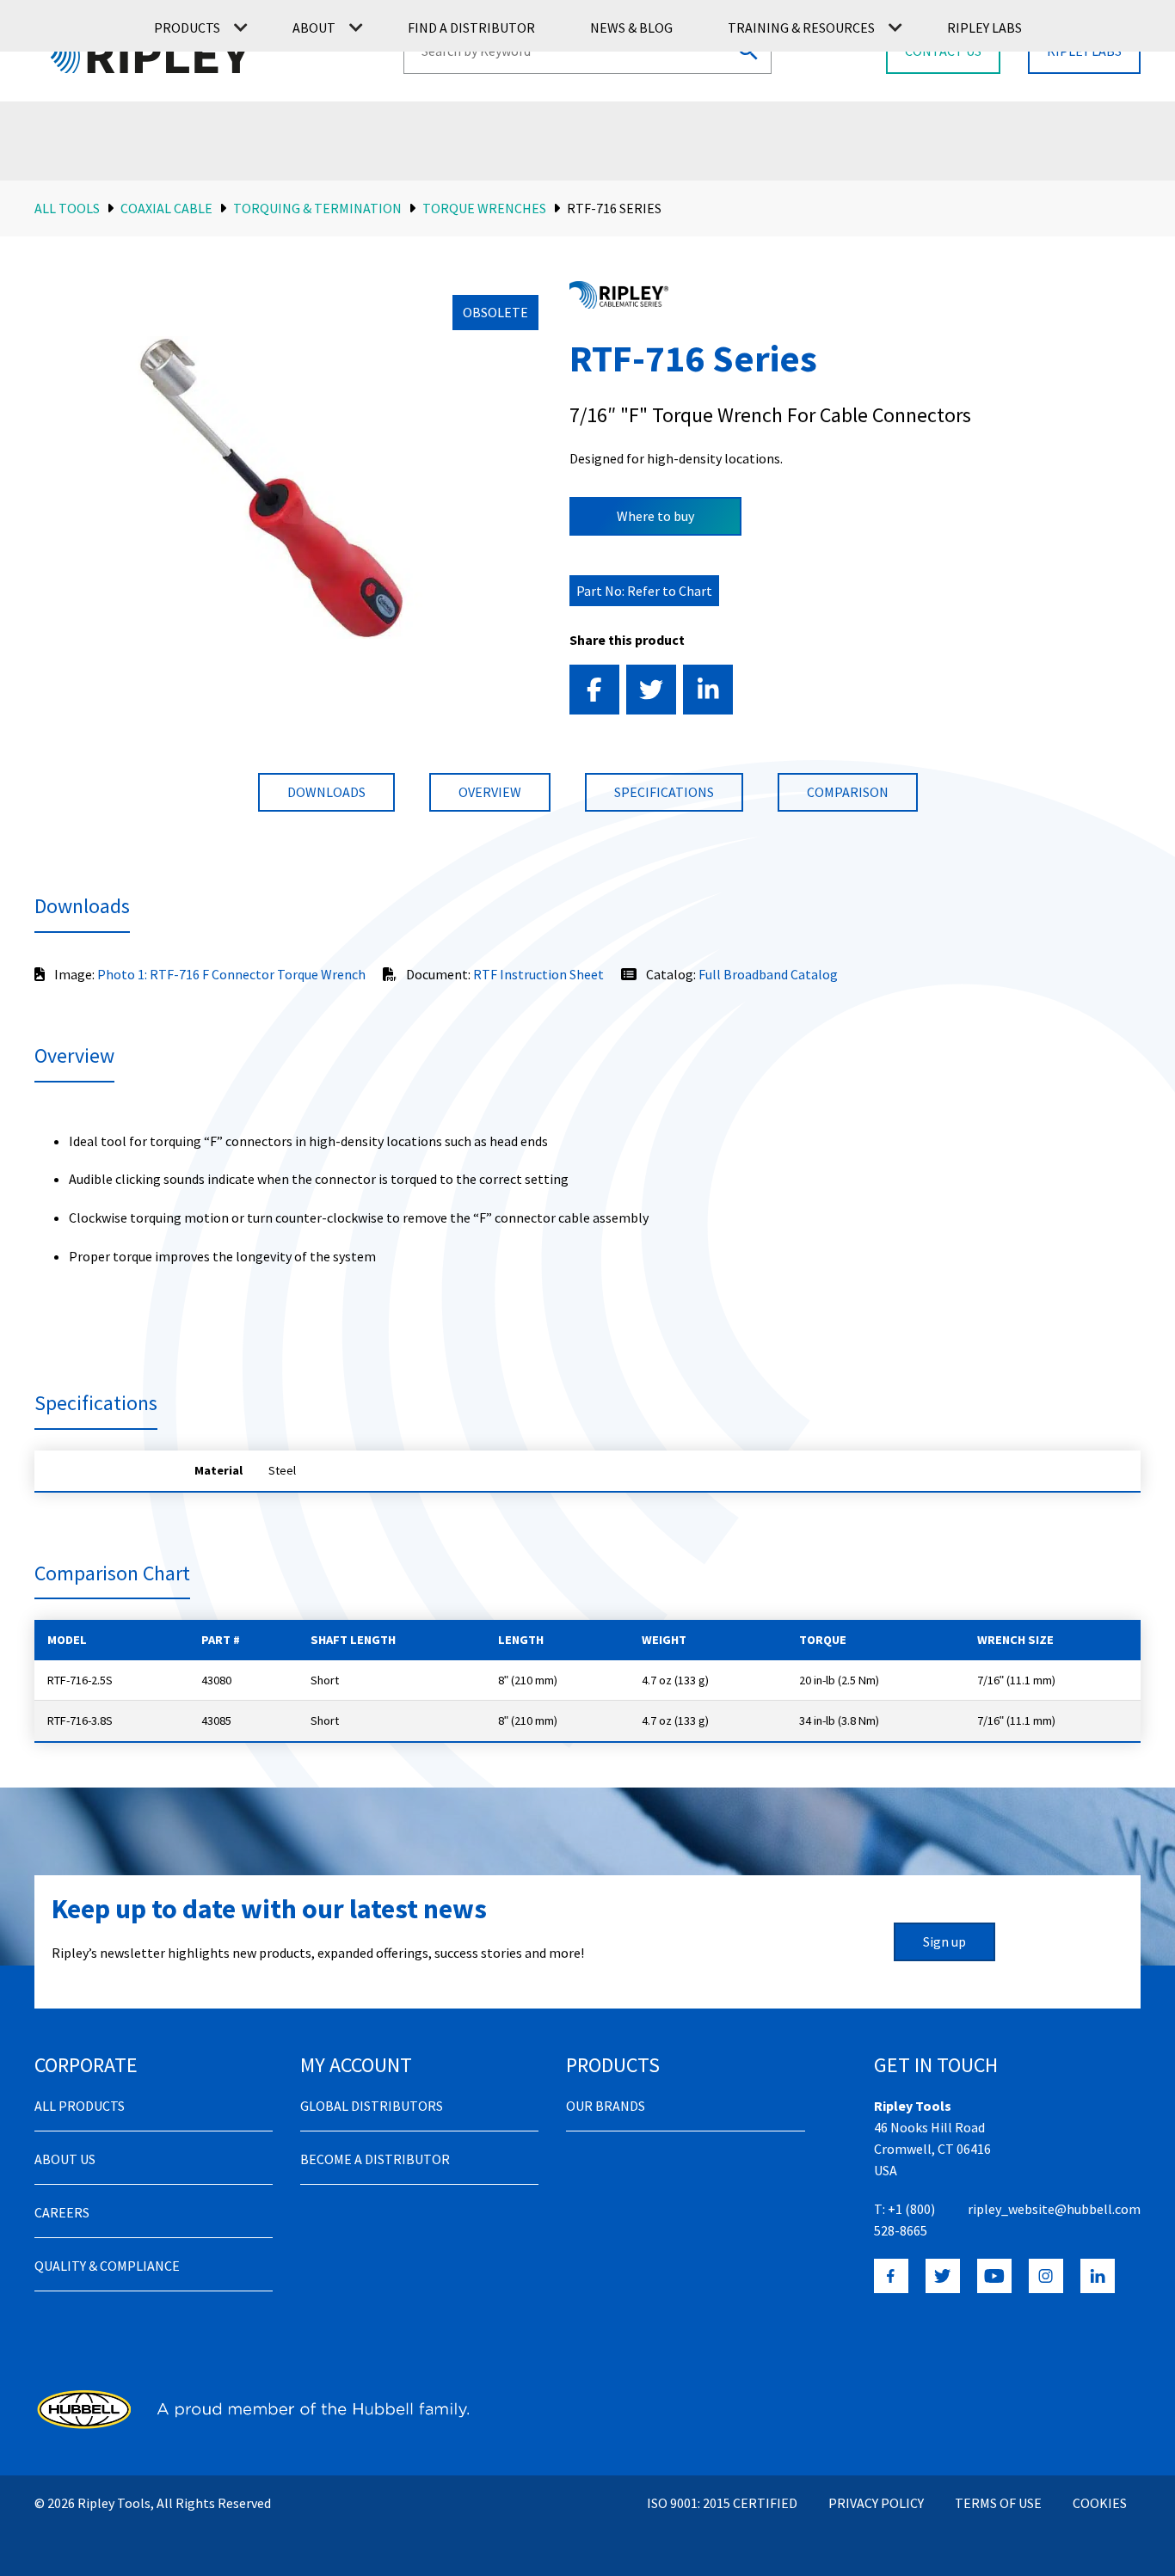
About (314, 28)
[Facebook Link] (891, 2276)
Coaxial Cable (166, 208)
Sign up (944, 1941)
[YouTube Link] (994, 2276)
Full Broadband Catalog (768, 974)
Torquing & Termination (317, 208)
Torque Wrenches (484, 208)
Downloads (326, 792)
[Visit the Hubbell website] (252, 2409)
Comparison (848, 792)
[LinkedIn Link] (1098, 2276)
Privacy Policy (876, 2503)
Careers (62, 2212)
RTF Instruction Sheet (538, 974)
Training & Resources (801, 28)
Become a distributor (375, 2159)
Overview (490, 792)
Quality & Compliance (107, 2266)
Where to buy (655, 516)
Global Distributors (372, 2106)
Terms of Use (998, 2503)
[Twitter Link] (943, 2276)
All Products (80, 2106)
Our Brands (606, 2106)
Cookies (1100, 2503)
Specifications (664, 792)
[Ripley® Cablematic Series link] (619, 295)
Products (187, 28)
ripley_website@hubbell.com (1054, 2209)
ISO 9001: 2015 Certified (722, 2503)
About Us (65, 2159)
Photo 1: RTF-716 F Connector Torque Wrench (231, 974)
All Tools (67, 208)
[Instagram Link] (1046, 2276)
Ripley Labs (984, 28)
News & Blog (631, 28)
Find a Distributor (471, 28)
